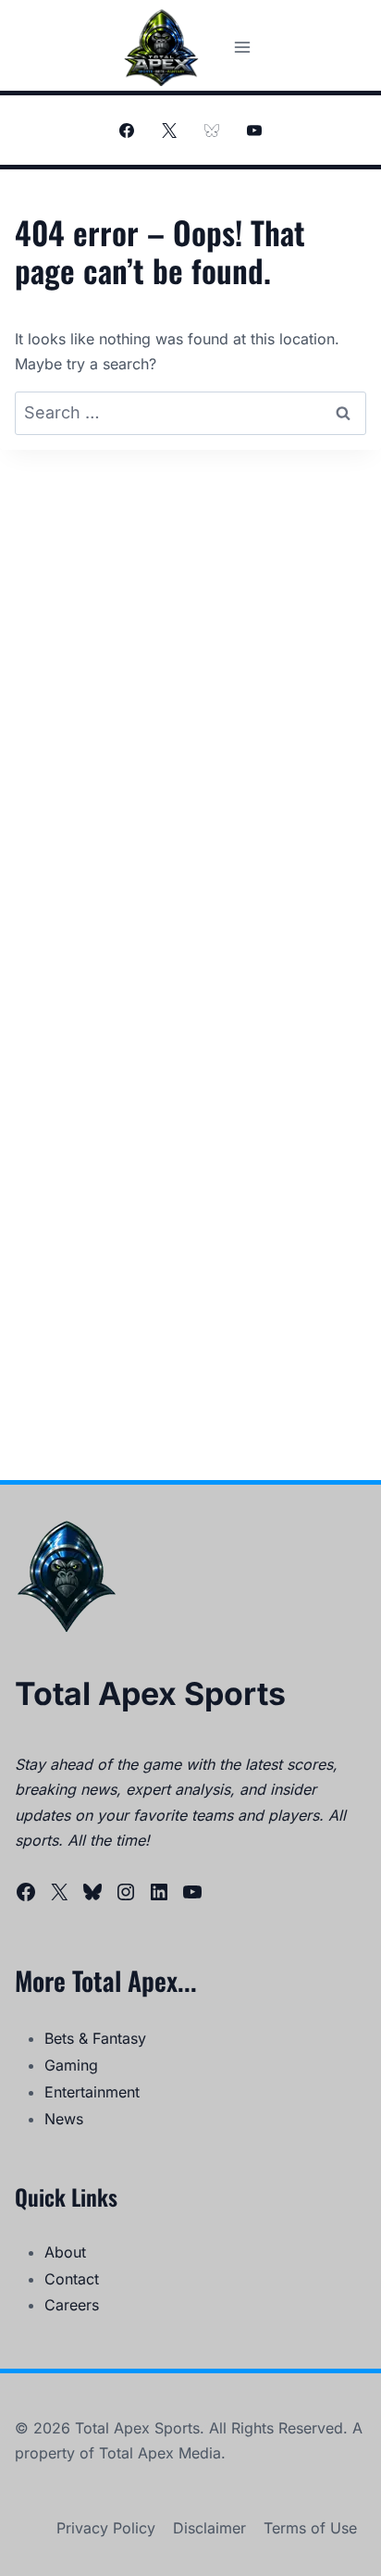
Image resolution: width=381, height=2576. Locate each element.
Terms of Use (310, 2528)
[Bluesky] (212, 131)
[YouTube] (254, 131)
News (64, 2119)
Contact (72, 2279)
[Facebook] (127, 131)
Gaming (71, 2065)
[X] (169, 131)
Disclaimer (209, 2528)
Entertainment (92, 2092)
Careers (72, 2305)
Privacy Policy (106, 2528)
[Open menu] (242, 47)
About (65, 2252)
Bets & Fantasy (95, 2038)
